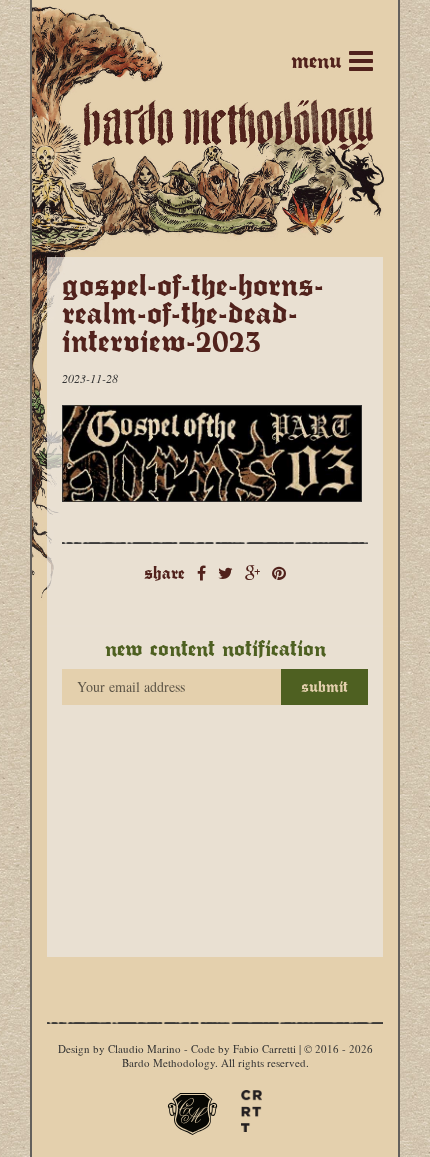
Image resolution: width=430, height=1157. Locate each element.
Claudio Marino (144, 1048)
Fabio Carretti (264, 1048)
